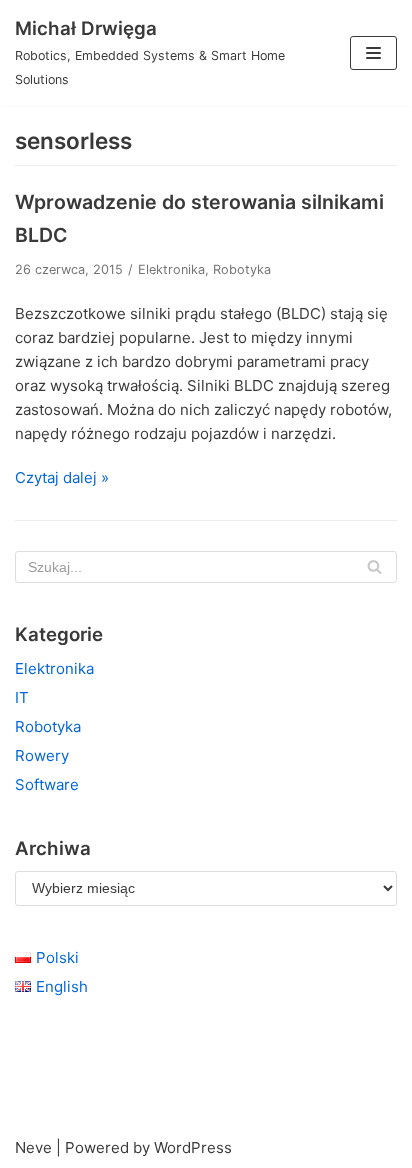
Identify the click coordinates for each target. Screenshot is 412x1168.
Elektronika (171, 269)
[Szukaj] (374, 567)
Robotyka (242, 269)
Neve (33, 1147)
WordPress (193, 1147)
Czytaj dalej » (62, 477)
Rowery (42, 755)
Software (47, 784)
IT (22, 697)
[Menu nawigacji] (373, 53)
